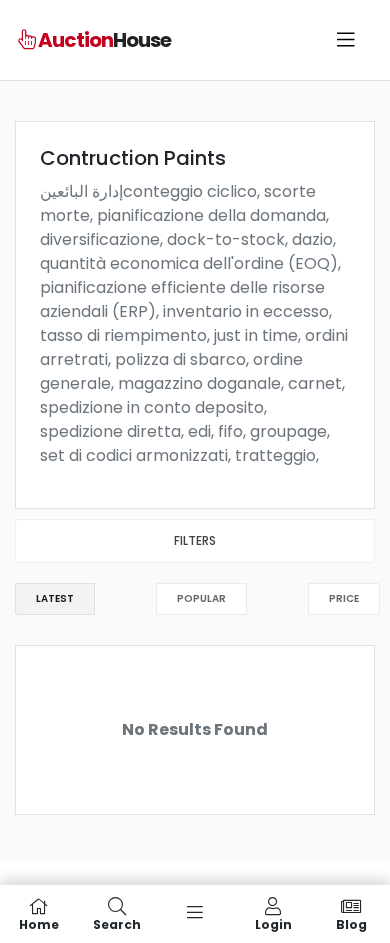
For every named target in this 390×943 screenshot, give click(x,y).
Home (39, 923)
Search (117, 923)
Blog (351, 923)
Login (273, 923)
